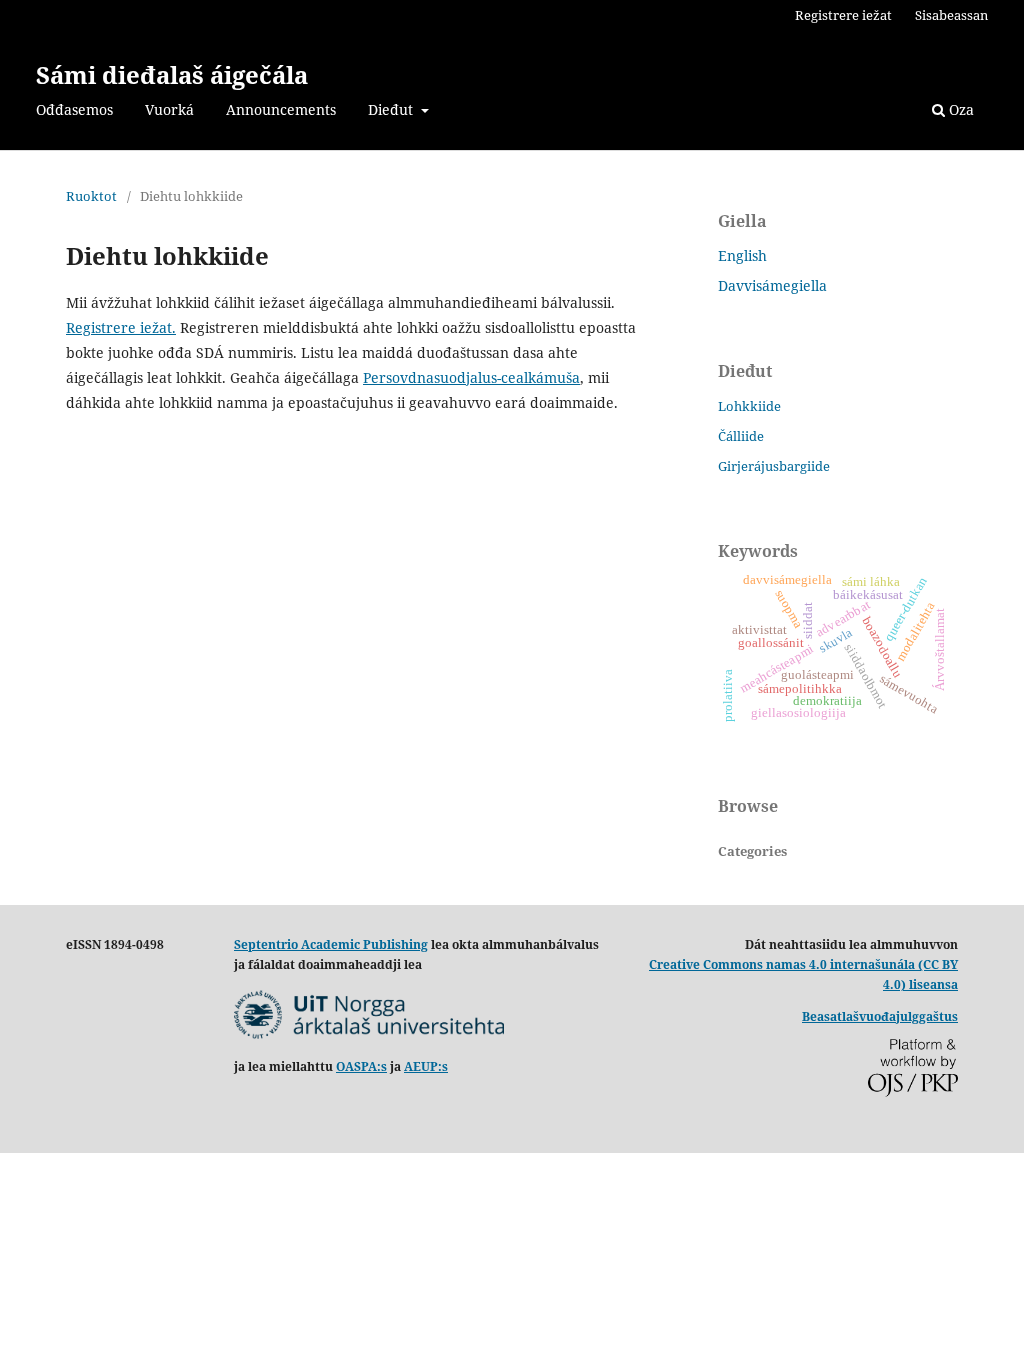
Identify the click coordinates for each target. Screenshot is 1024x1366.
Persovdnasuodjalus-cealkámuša (471, 377)
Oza (959, 109)
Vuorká (169, 109)
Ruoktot (91, 196)
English (742, 255)
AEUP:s (426, 1066)
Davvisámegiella (772, 285)
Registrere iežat (843, 15)
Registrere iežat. (121, 327)
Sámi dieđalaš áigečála (172, 74)
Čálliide (741, 436)
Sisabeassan (951, 15)
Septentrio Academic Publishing (331, 944)
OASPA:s (361, 1066)
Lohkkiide (749, 406)
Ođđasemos (74, 109)
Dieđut (392, 109)
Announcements (281, 109)
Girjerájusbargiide (774, 466)
